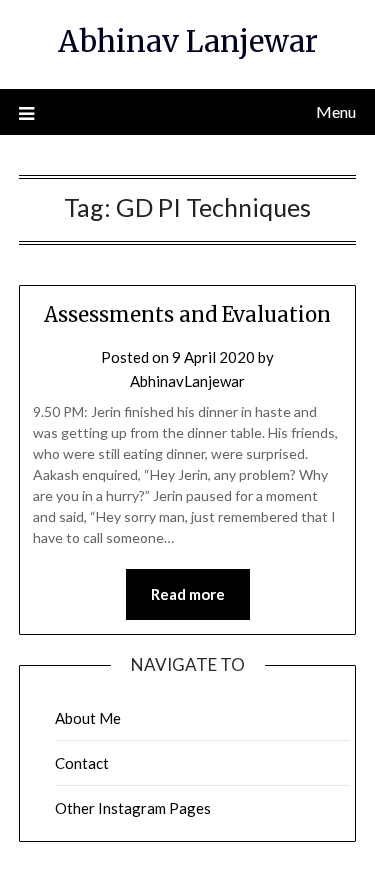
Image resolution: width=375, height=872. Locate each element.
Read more (188, 594)
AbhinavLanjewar (187, 381)
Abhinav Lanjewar (188, 41)
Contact (82, 763)
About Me (88, 718)
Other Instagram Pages (133, 808)
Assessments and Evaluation (187, 314)
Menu (336, 111)
